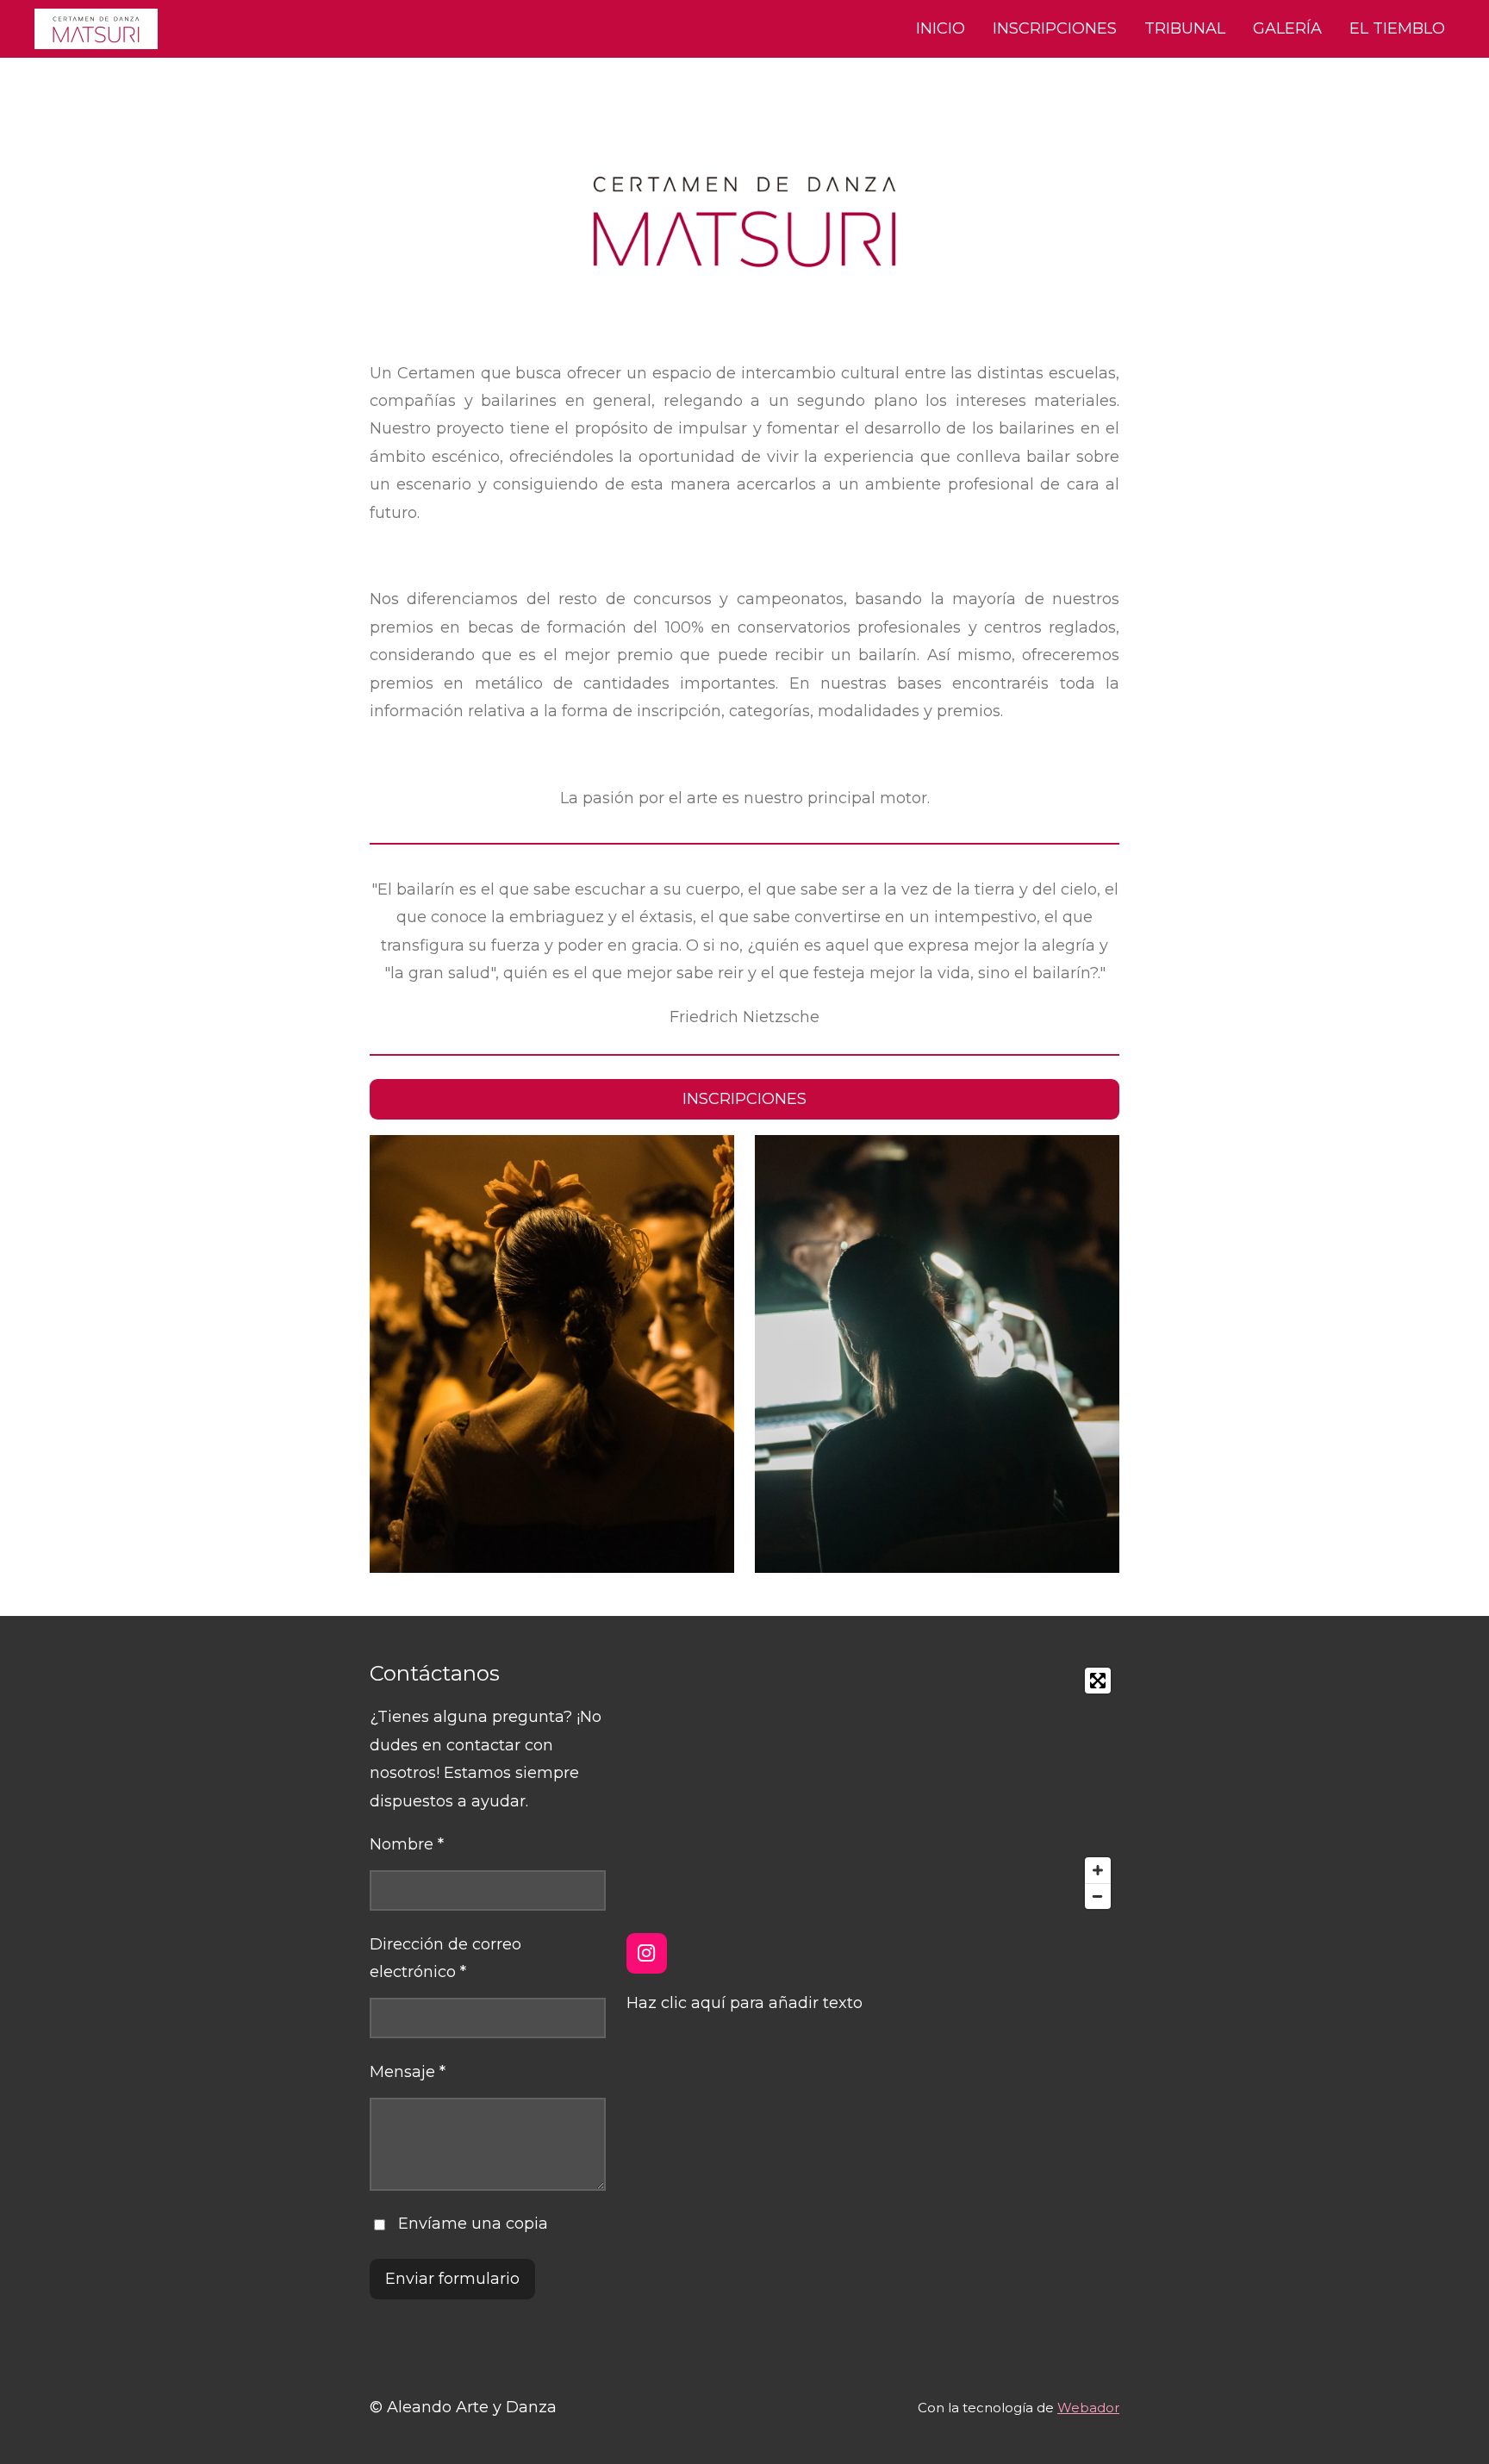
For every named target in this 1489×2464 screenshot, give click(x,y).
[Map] (873, 1788)
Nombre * (407, 1844)
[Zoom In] (1098, 1870)
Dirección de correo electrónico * (445, 1958)
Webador (1088, 2408)
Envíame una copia (473, 2224)
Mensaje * (408, 2072)
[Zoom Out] (1098, 1896)
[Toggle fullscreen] (1098, 1681)
